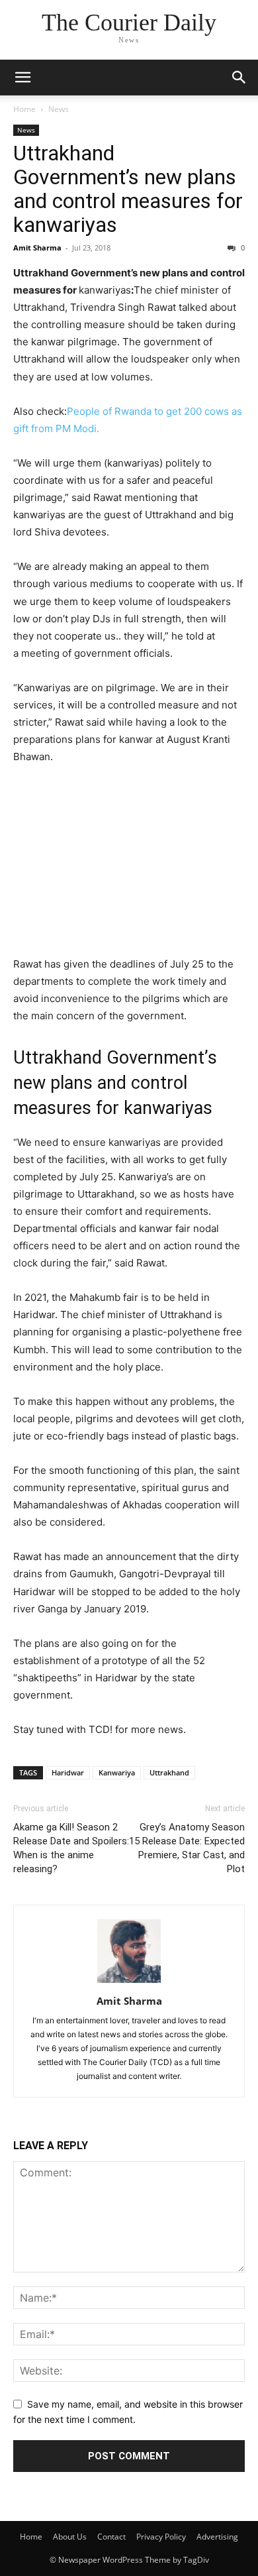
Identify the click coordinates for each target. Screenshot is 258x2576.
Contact (111, 2537)
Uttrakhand (169, 1772)
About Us (70, 2537)
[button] (22, 78)
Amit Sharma (37, 248)
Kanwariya (117, 1772)
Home (24, 109)
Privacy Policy (161, 2537)
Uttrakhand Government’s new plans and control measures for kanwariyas (128, 189)
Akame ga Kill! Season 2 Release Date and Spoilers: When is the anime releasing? (71, 1848)
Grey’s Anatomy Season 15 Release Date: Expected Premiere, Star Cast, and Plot (187, 1848)
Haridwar (68, 1772)
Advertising (217, 2537)
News (59, 109)
